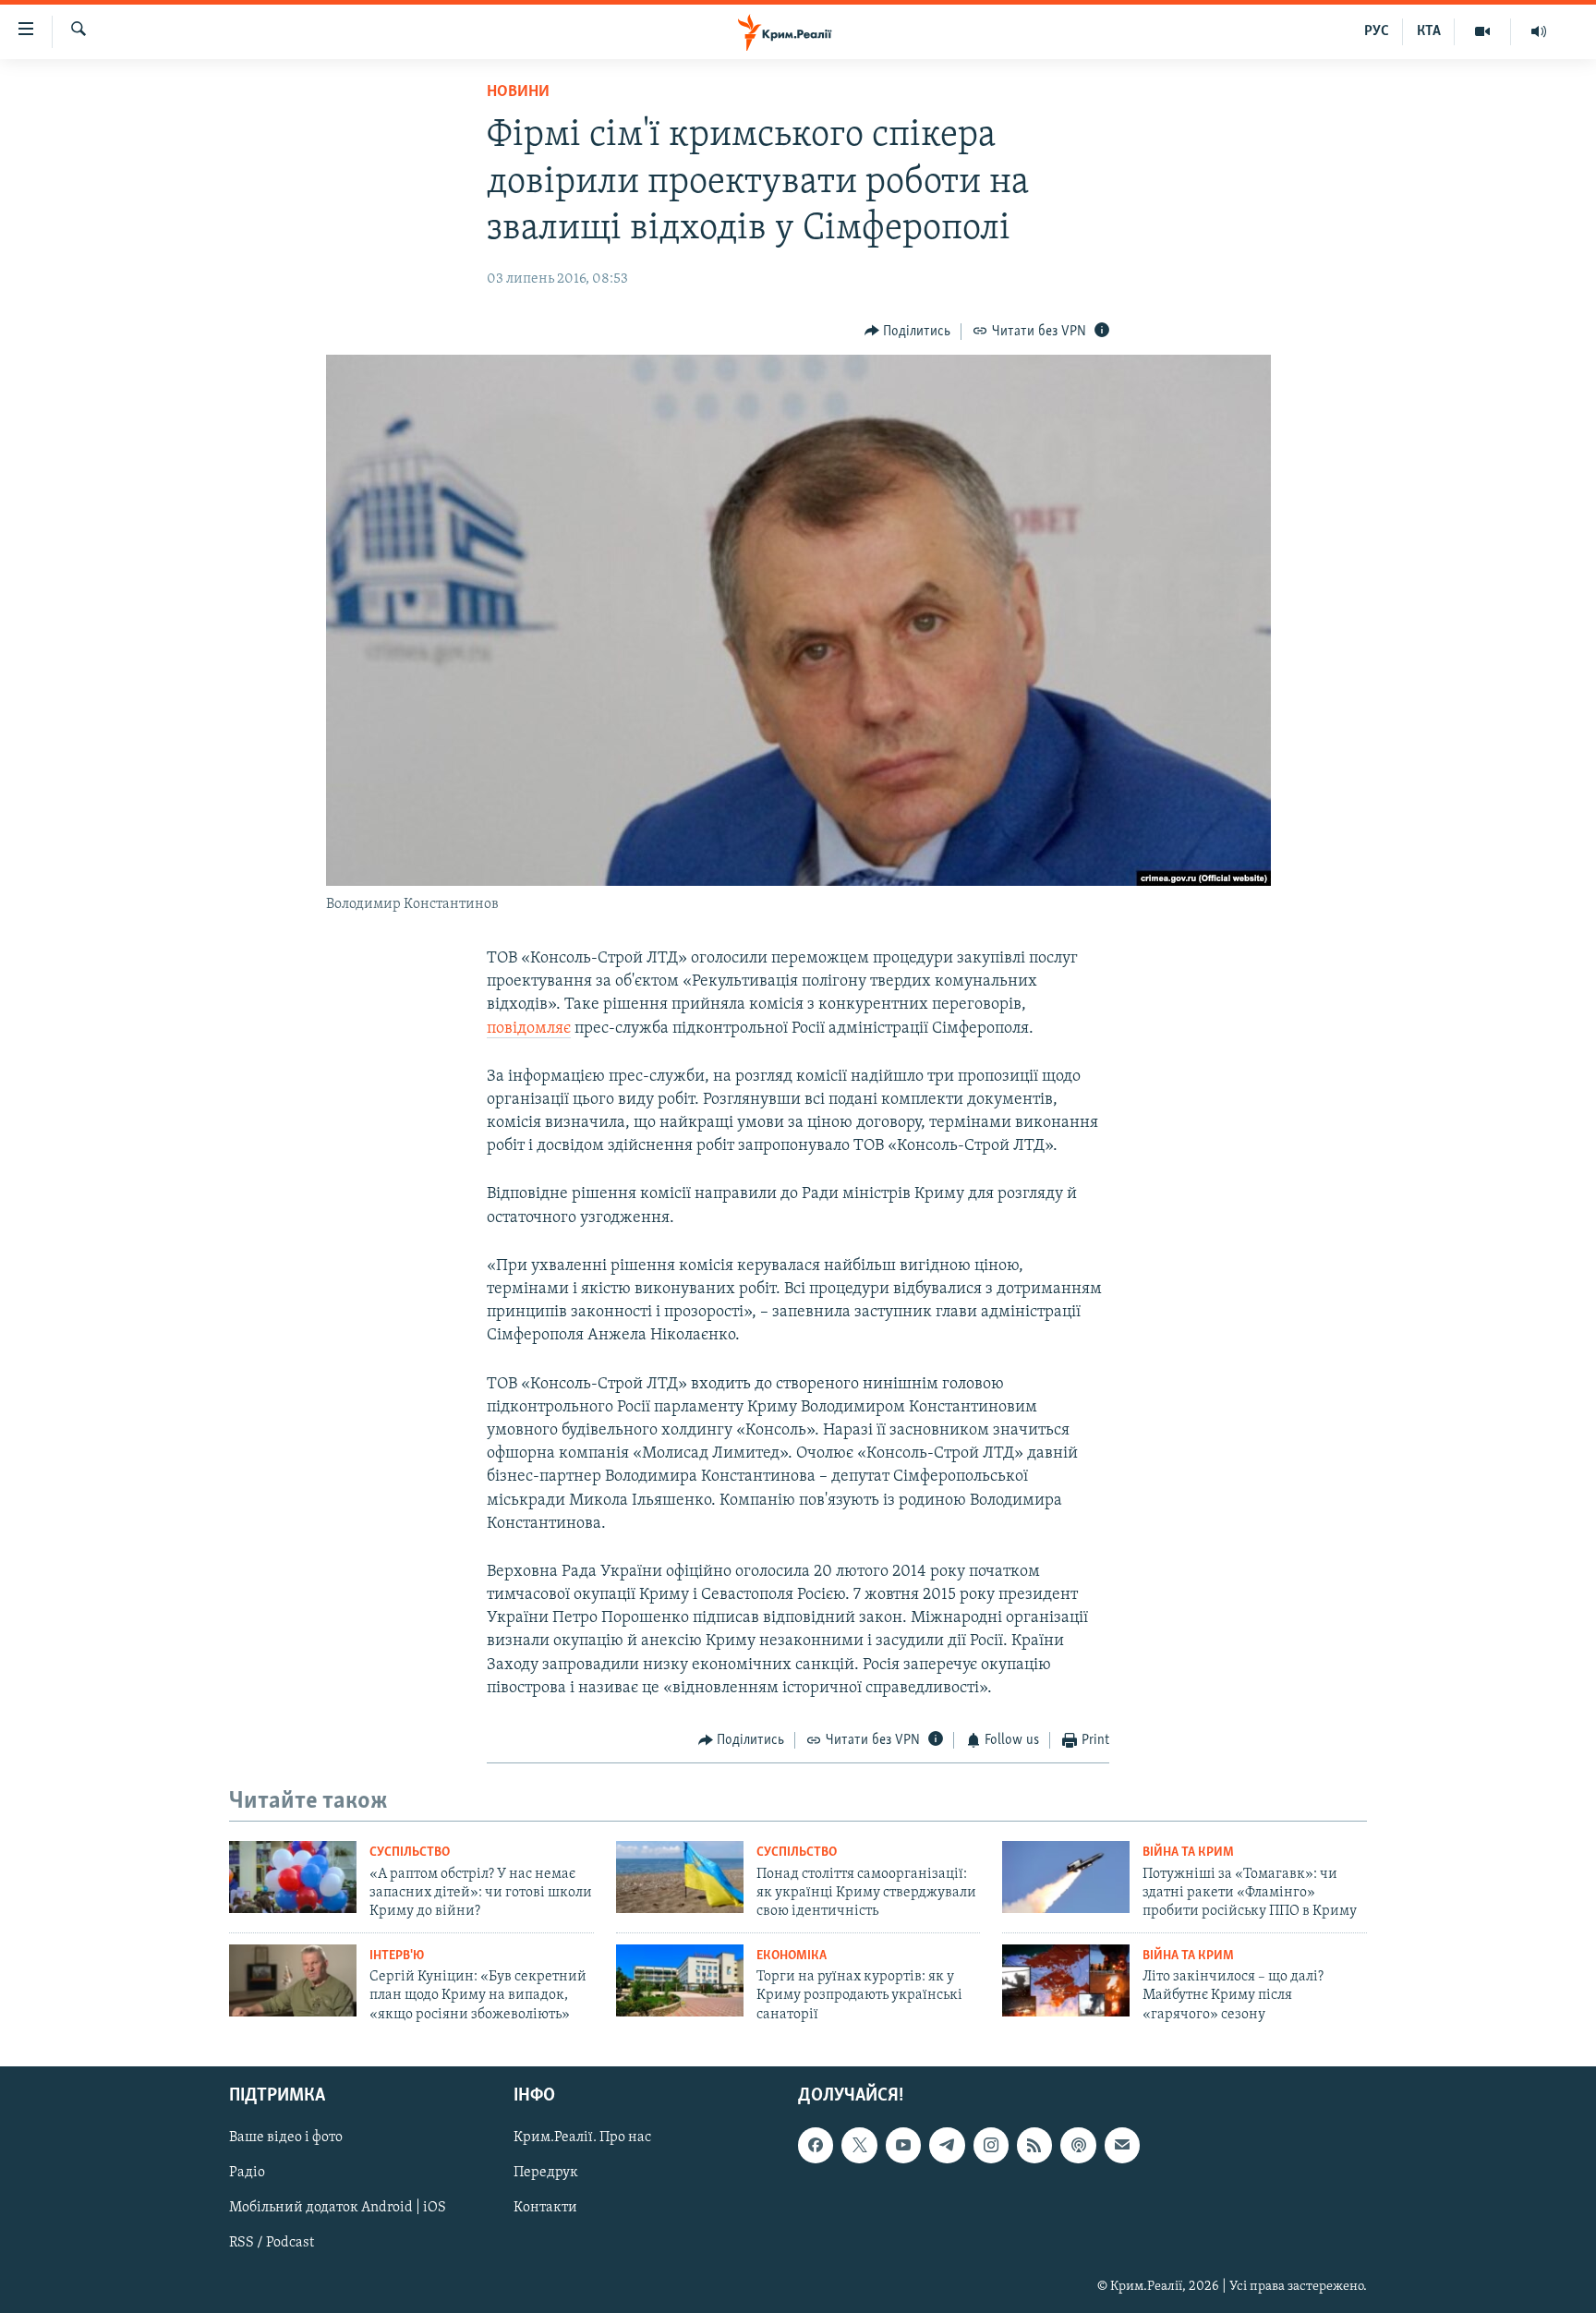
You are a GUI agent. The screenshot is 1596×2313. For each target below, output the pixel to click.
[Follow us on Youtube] (903, 2145)
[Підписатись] (1122, 2145)
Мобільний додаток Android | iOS (338, 2209)
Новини (518, 92)
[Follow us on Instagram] (991, 2145)
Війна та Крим (1188, 1853)
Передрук (546, 2174)
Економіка (792, 1956)
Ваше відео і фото (286, 2137)
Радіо (247, 2174)
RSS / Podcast (272, 2244)
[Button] (908, 332)
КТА (1429, 31)
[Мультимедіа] (1483, 31)
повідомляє (529, 1029)
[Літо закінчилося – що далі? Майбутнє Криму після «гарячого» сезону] (1066, 1980)
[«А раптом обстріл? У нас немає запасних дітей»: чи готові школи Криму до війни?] (293, 1877)
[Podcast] (1078, 2145)
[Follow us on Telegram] (947, 2145)
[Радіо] (1539, 31)
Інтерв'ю (397, 1956)
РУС (1377, 31)
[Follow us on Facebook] (816, 2145)
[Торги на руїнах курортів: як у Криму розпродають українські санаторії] (680, 1980)
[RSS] (1034, 2145)
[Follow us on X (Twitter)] (859, 2145)
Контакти (545, 2209)
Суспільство (410, 1853)
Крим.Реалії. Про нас (582, 2137)
